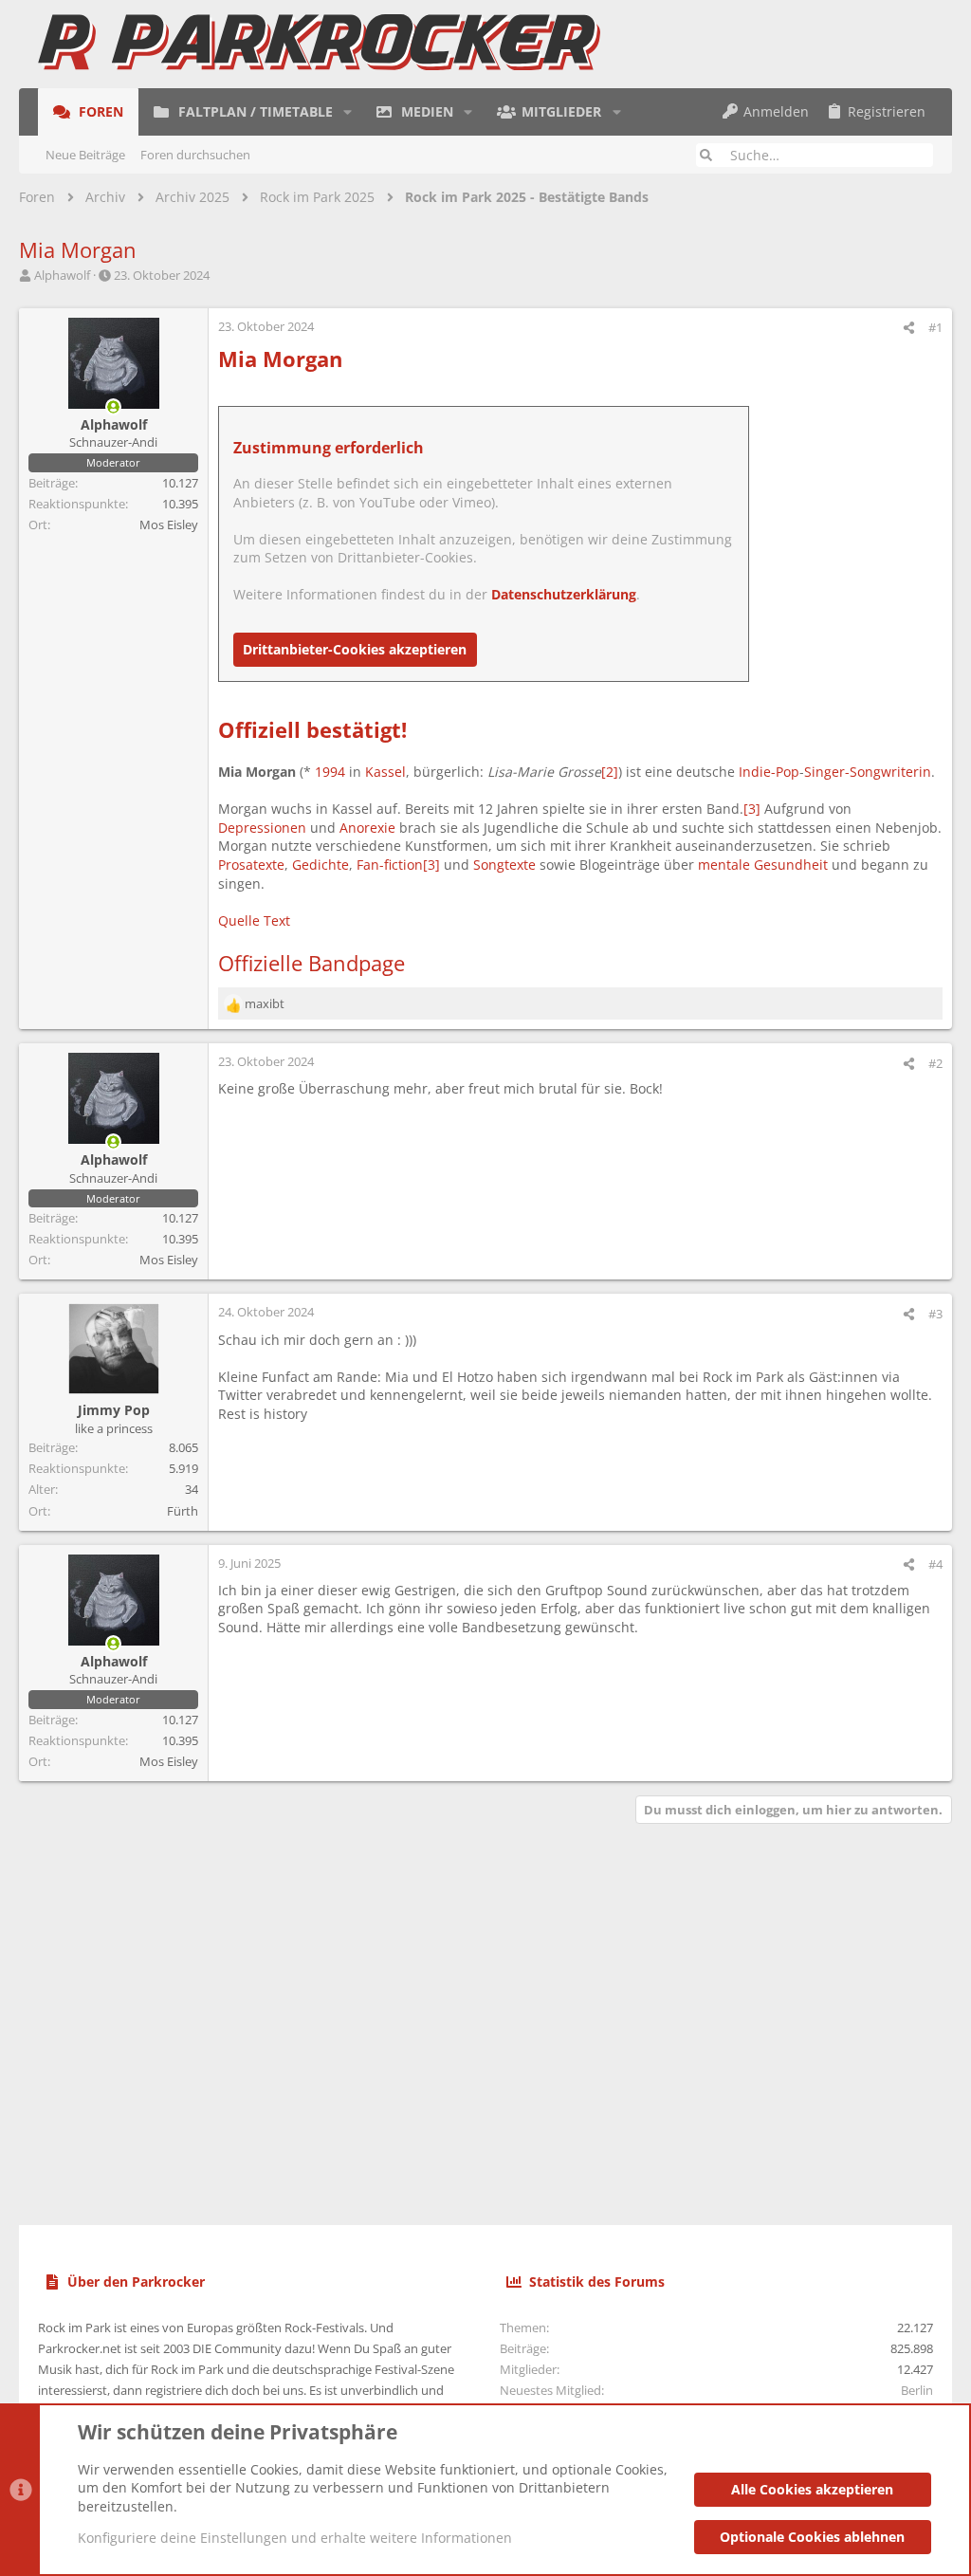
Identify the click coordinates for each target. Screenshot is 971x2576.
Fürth (183, 1511)
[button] (348, 112)
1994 (330, 772)
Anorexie (367, 828)
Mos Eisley (169, 524)
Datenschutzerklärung (564, 594)
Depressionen (262, 828)
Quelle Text (254, 920)
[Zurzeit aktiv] (114, 407)
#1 (935, 327)
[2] (610, 772)
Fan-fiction (390, 865)
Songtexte (504, 865)
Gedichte (321, 865)
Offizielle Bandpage (311, 963)
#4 (935, 1564)
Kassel (385, 772)
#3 (935, 1314)
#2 (935, 1063)
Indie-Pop (769, 772)
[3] (752, 809)
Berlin (917, 2390)
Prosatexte (251, 865)
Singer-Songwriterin (868, 772)
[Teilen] (909, 328)
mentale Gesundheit (763, 865)
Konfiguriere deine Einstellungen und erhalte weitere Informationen (295, 2538)
